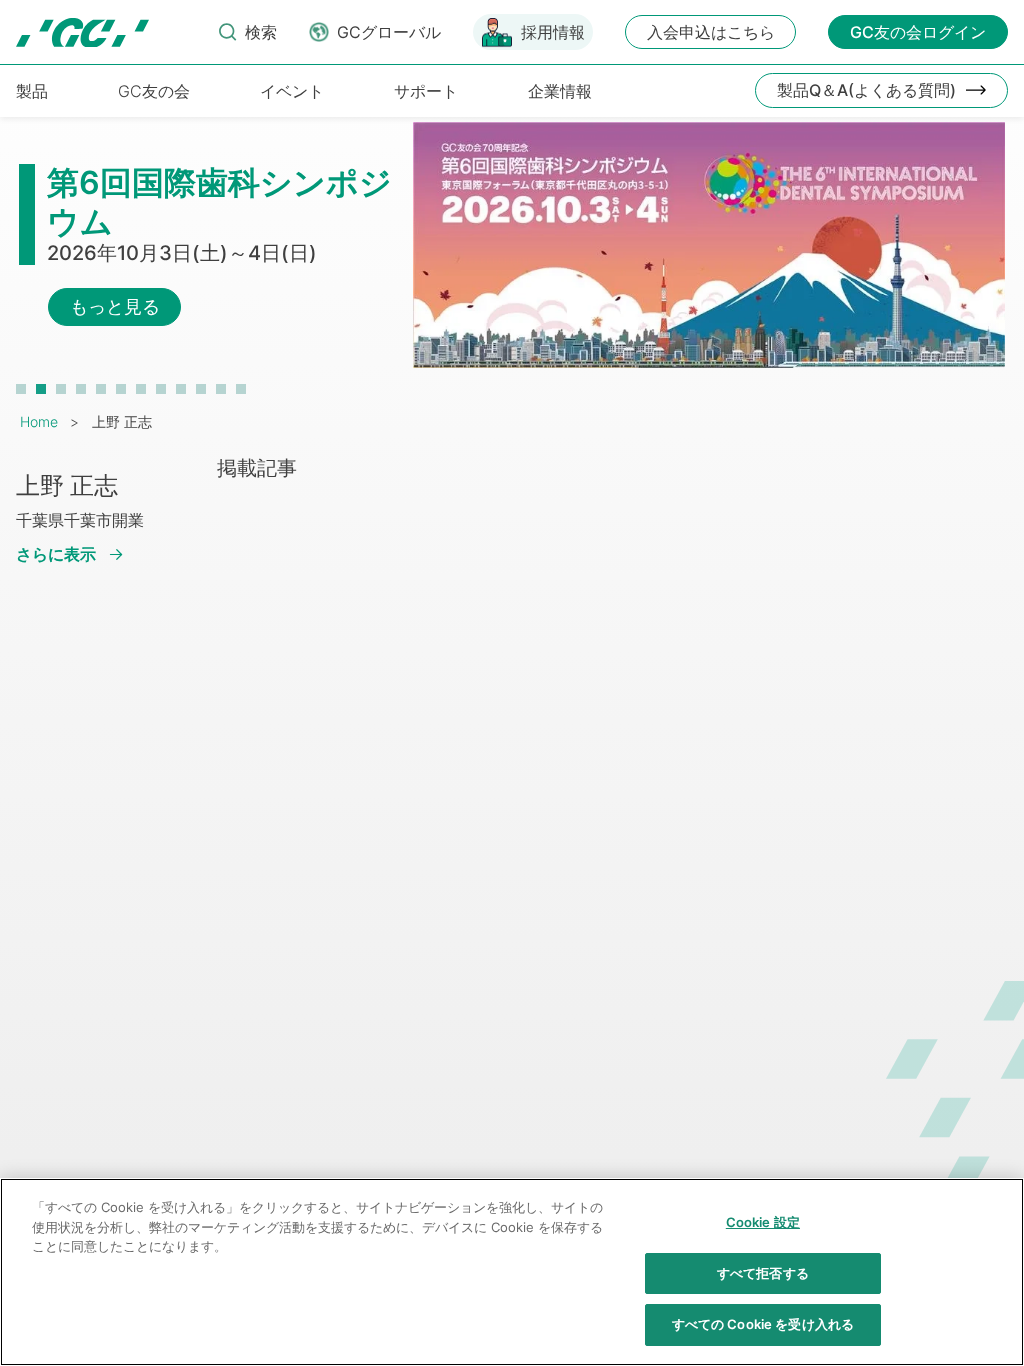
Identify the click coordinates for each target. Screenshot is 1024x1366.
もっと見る (115, 306)
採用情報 (553, 32)
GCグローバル (389, 32)
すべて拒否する (763, 1273)
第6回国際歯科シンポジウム (219, 201)
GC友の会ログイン (918, 32)
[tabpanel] (512, 255)
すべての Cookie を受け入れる (763, 1324)
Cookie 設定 (763, 1222)
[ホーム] (82, 32)
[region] (512, 1272)
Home (39, 421)
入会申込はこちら (711, 32)
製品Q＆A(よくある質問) (866, 90)
